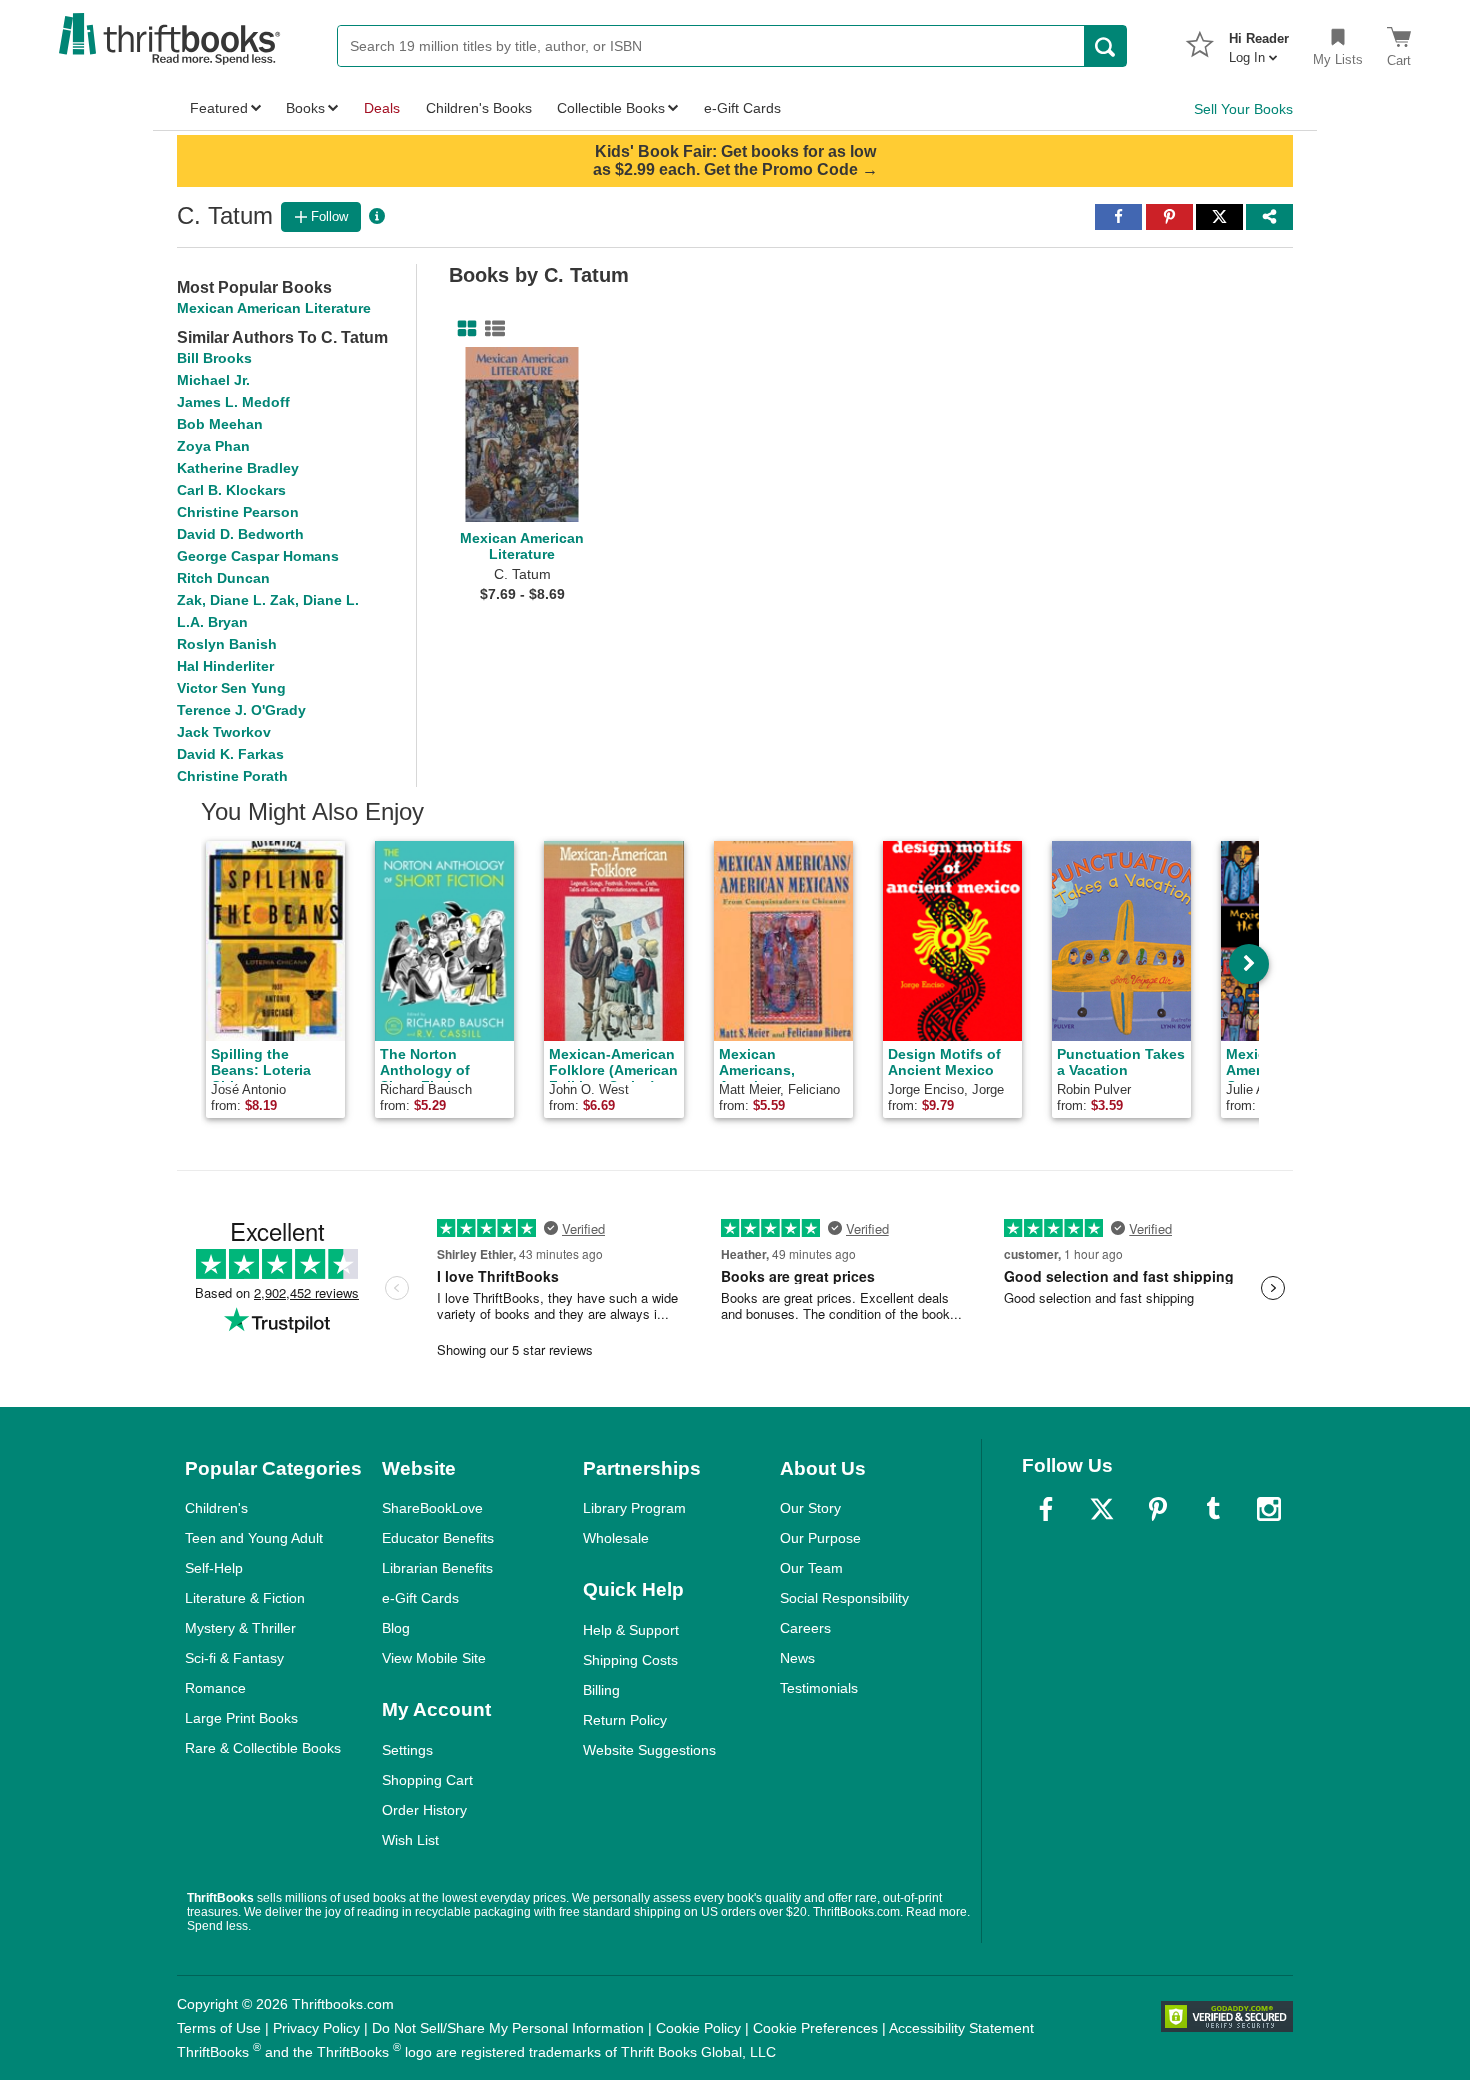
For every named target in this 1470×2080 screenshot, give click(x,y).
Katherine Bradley (238, 468)
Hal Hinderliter (225, 666)
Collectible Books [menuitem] (611, 108)
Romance (215, 1688)
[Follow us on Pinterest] (1158, 1509)
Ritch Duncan (223, 578)
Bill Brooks (214, 358)
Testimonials (819, 1688)
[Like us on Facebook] (1046, 1509)
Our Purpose (820, 1538)
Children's (216, 1508)
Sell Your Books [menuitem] (1243, 109)
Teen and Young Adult (254, 1538)
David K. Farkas (230, 754)
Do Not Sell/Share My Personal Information (508, 2028)
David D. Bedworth (240, 534)
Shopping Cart (427, 1780)
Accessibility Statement (961, 2028)
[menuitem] (1259, 42)
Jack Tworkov (224, 732)
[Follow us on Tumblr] (1213, 1509)
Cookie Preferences (815, 2028)
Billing (601, 1690)
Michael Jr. (213, 380)
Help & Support (631, 1630)
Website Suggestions (649, 1750)
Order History (424, 1810)
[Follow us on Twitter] (1102, 1509)
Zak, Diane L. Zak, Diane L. (268, 600)
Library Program (634, 1508)
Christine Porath (232, 776)
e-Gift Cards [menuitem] (742, 108)
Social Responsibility (844, 1598)
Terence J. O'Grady (241, 710)
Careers (805, 1628)
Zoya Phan (213, 446)
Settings (407, 1750)
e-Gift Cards (420, 1598)
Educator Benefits (438, 1538)
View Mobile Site (434, 1658)
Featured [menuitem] (219, 108)
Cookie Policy (698, 2028)
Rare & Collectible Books (263, 1748)
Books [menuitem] (305, 108)
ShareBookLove (432, 1508)
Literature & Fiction (245, 1598)
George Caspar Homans (258, 556)
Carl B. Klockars (231, 490)
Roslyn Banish (227, 644)
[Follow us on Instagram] (1269, 1509)
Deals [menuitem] (382, 108)
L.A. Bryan (212, 622)
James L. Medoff (233, 402)
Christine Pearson (238, 512)
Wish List (410, 1840)
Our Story (810, 1508)
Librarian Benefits (437, 1568)
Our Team (811, 1568)
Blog (396, 1628)
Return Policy (625, 1720)
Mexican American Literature (274, 308)
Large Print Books (241, 1718)
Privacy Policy (316, 2028)
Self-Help (214, 1568)
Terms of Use (219, 2028)
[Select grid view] (463, 329)
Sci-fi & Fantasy (234, 1658)
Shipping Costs (630, 1660)
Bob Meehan (220, 424)
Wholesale (616, 1538)
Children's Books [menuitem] (479, 108)
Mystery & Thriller (240, 1628)
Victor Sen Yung (231, 688)
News (797, 1658)
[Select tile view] (491, 329)
